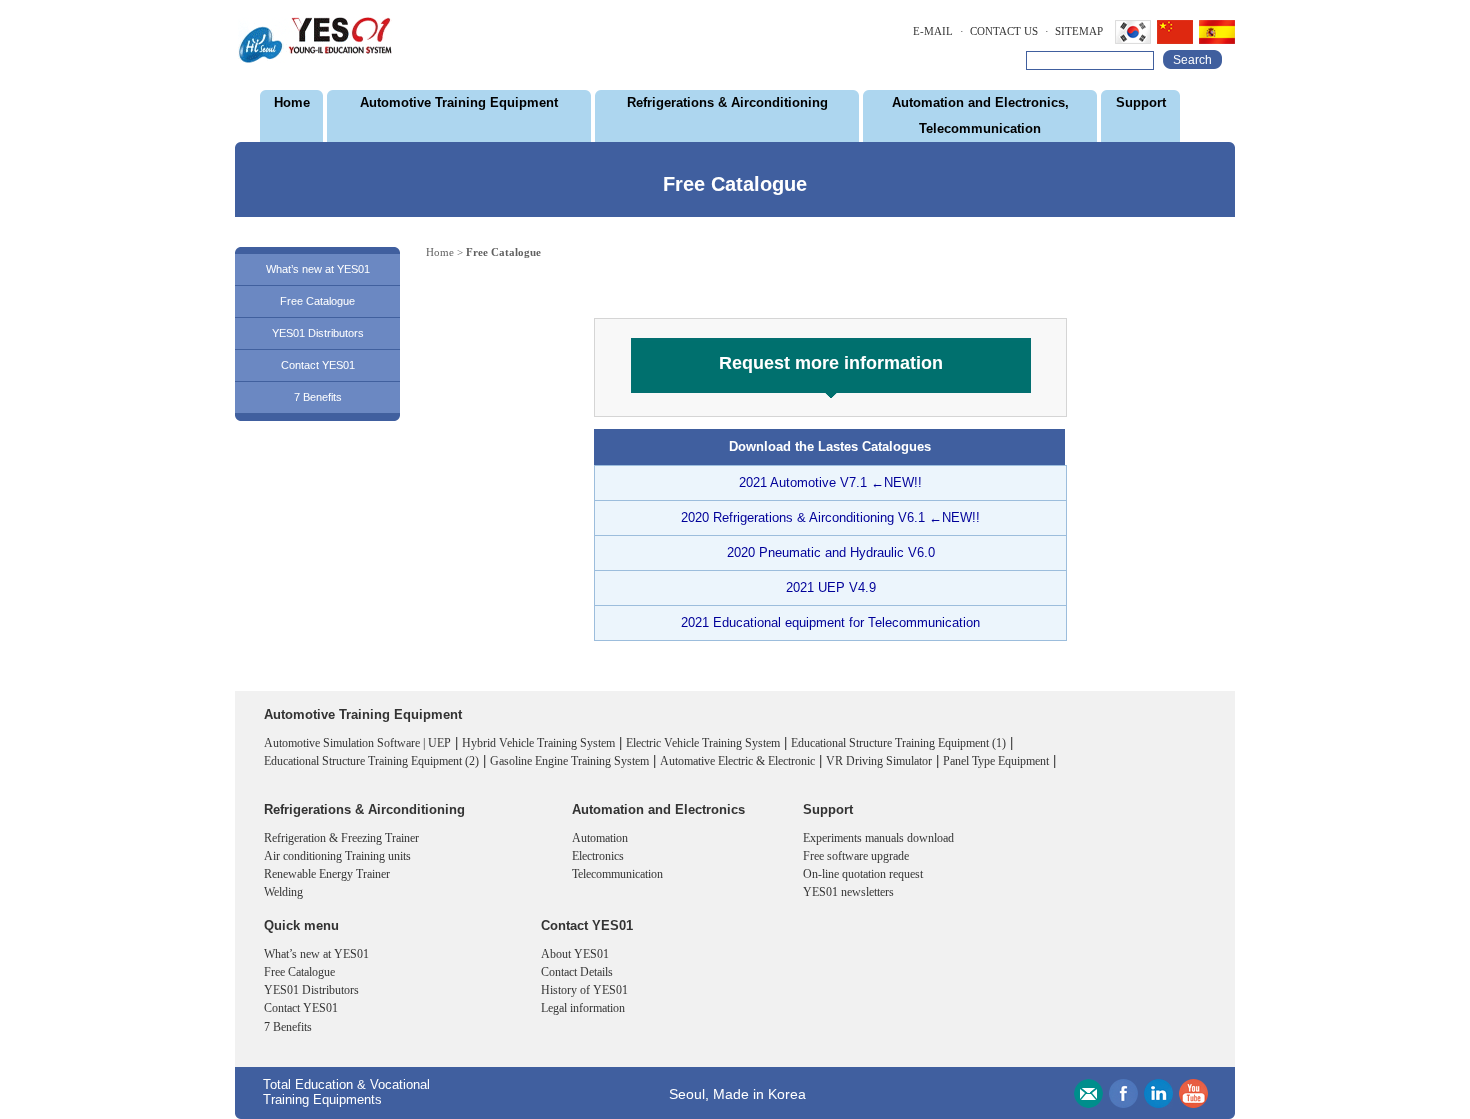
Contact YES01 (318, 365)
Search (1192, 60)
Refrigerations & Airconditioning (727, 102)
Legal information (583, 1008)
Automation (600, 838)
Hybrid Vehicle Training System (538, 743)
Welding (283, 892)
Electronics (598, 856)
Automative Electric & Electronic (737, 761)
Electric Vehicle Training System (703, 743)
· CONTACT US (999, 31)
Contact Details (577, 972)
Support (1141, 102)
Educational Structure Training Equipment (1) (898, 743)
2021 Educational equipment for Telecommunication (830, 622)
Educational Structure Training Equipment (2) (371, 761)
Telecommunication (617, 874)
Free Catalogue (317, 301)
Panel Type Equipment (996, 761)
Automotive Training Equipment (459, 102)
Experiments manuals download (878, 838)
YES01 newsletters (848, 892)
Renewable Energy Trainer (327, 874)
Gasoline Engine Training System (569, 761)
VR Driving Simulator (879, 761)
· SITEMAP (1074, 31)
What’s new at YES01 (318, 269)
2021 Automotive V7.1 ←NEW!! (830, 482)
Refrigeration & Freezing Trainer (341, 838)
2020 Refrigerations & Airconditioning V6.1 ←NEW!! (830, 517)
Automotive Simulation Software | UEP (357, 743)
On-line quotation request (863, 874)
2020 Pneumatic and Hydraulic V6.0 (831, 552)
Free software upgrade (856, 856)
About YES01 (575, 954)
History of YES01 (584, 990)
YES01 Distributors (318, 333)
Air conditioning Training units (337, 856)
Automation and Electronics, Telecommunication (980, 115)
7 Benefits (318, 397)
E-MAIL (933, 31)
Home (292, 102)
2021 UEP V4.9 (831, 587)
